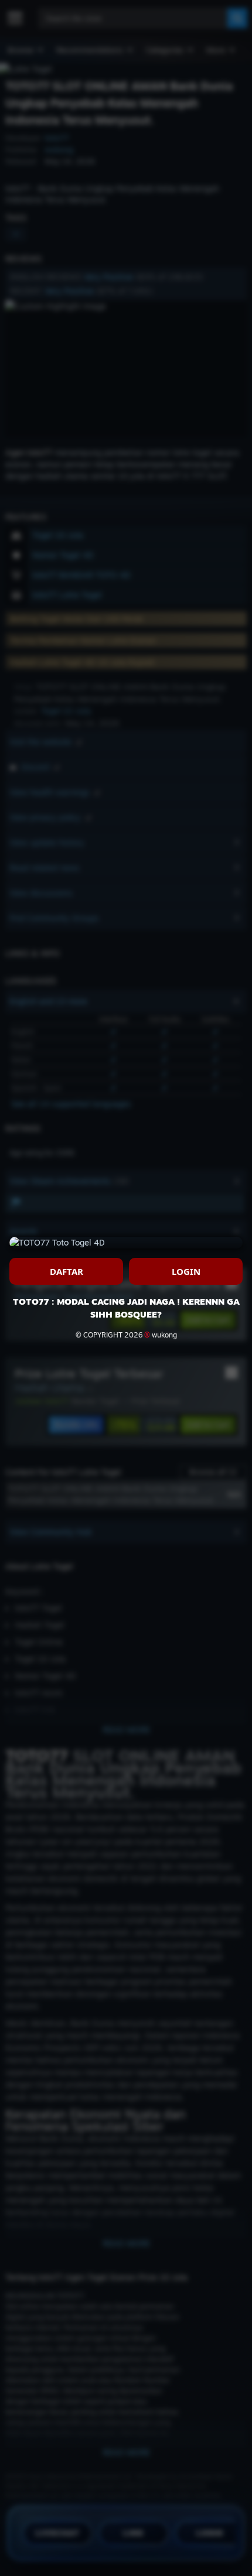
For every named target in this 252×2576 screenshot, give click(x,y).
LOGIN (186, 1271)
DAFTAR (67, 1271)
